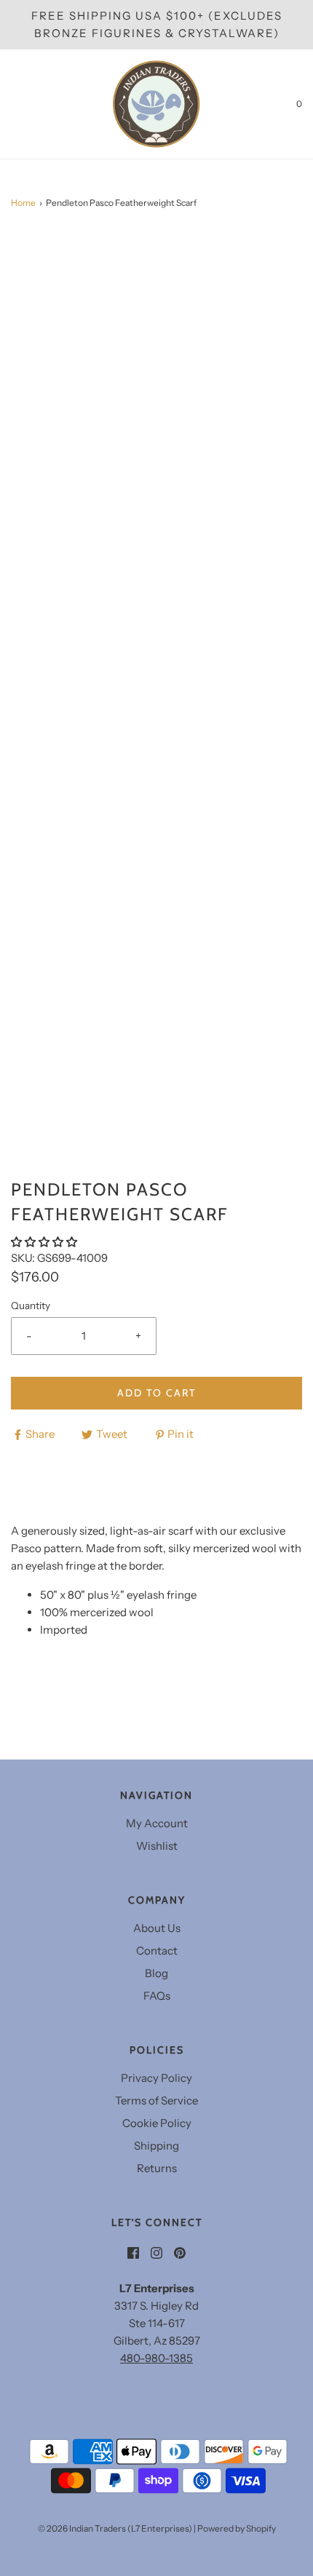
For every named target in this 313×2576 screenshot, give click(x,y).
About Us (157, 1928)
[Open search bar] (27, 104)
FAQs (157, 1996)
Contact (157, 1951)
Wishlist (157, 1846)
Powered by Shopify (237, 2528)
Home (23, 203)
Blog (156, 1973)
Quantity (31, 1305)
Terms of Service (156, 2100)
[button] (45, 1242)
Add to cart (156, 1393)
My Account (157, 1823)
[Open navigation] (11, 104)
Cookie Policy (157, 2123)
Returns (157, 2168)
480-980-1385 (156, 2358)
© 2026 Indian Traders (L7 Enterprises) (115, 2528)
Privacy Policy (156, 2078)
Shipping (156, 2146)
